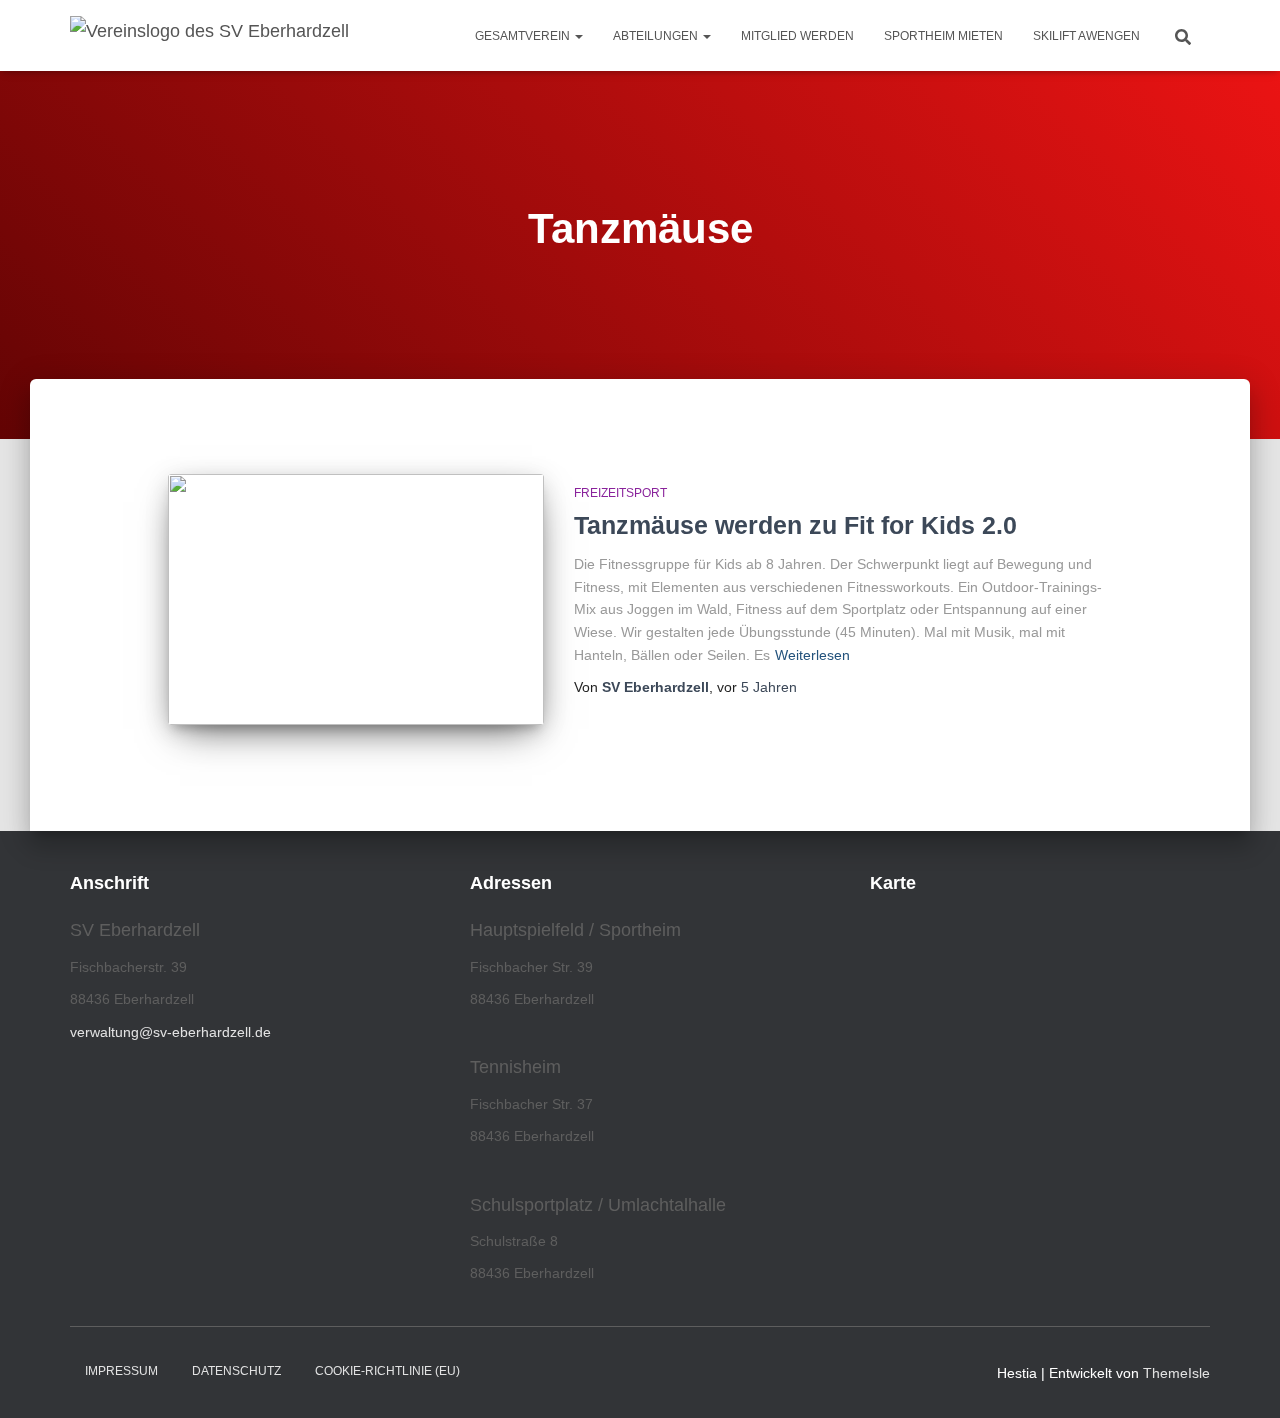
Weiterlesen (812, 655)
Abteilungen (657, 36)
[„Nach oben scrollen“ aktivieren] (1240, 1378)
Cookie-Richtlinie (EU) (387, 1371)
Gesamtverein (524, 36)
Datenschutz (236, 1371)
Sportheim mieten (943, 36)
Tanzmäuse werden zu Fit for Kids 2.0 (795, 525)
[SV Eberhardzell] (209, 36)
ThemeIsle (1176, 1373)
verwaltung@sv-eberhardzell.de (170, 1032)
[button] (578, 36)
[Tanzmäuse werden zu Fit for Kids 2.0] (356, 599)
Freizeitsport (620, 493)
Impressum (121, 1371)
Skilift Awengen (1086, 36)
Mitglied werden (797, 36)
